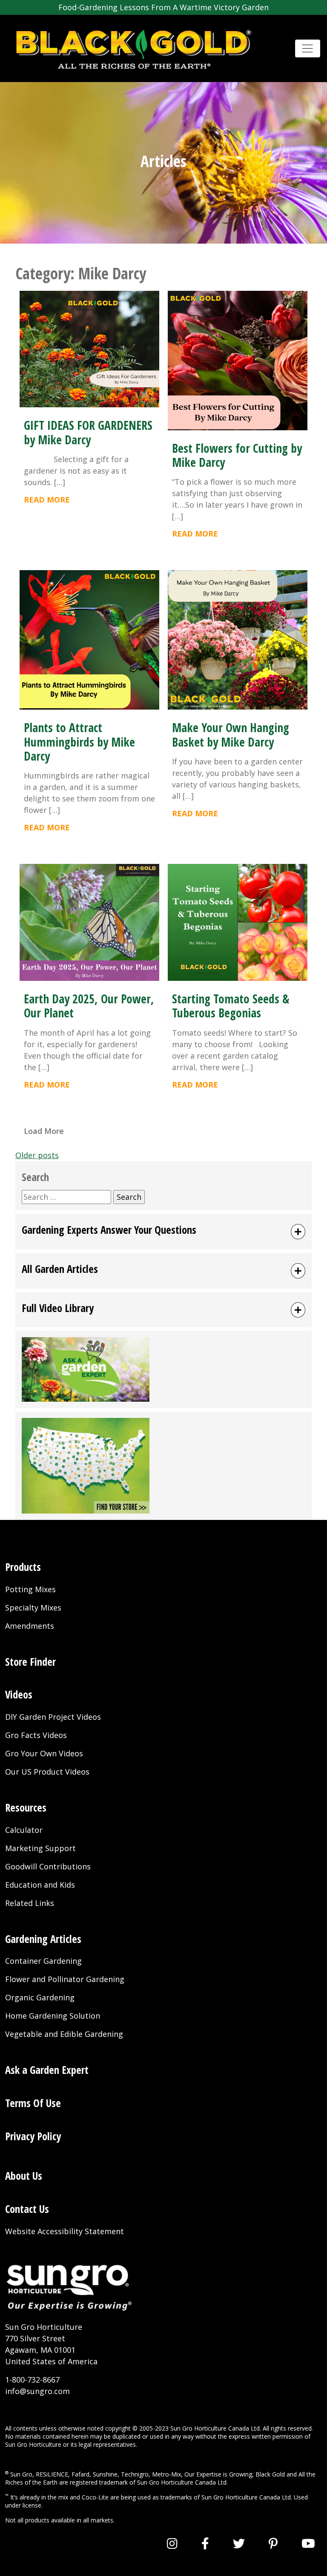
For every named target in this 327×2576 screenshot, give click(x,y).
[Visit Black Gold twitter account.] (239, 2543)
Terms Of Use (33, 2103)
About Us (24, 2176)
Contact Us (27, 2209)
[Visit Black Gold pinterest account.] (273, 2543)
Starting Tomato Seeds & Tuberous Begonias (231, 1006)
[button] (163, 1232)
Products (23, 1567)
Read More (47, 500)
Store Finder (30, 1662)
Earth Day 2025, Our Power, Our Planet (89, 1006)
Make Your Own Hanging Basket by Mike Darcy (231, 734)
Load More (44, 1131)
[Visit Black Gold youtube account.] (308, 2543)
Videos (19, 1694)
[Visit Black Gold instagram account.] (172, 2543)
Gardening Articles (43, 1939)
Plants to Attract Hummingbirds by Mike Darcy (79, 742)
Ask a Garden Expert (47, 2070)
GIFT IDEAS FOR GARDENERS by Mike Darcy (88, 432)
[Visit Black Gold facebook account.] (205, 2543)
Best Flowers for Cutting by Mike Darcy (237, 455)
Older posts (37, 1155)
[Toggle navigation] (308, 49)
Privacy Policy (33, 2136)
